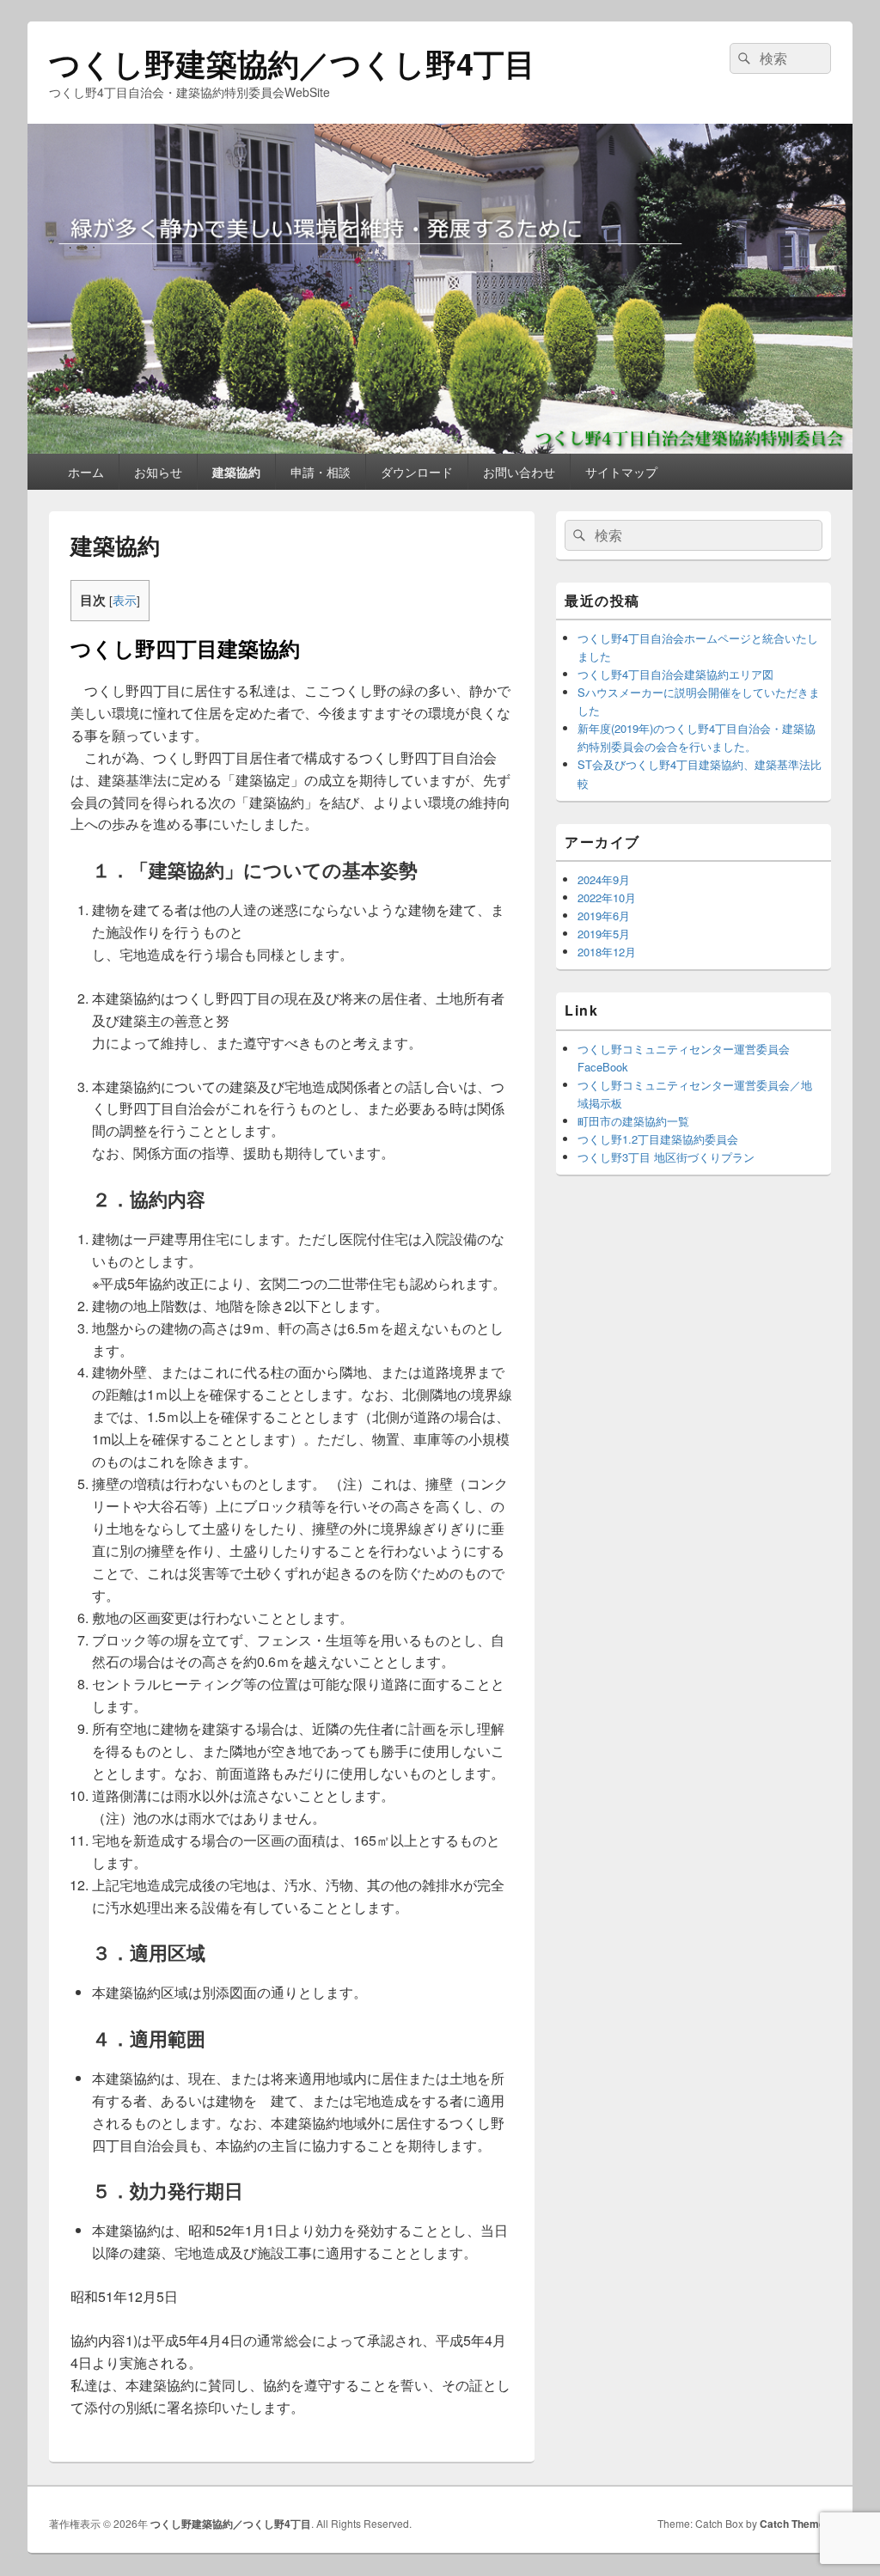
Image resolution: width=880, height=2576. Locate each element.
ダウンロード (417, 472)
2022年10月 (607, 897)
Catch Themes (795, 2524)
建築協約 (236, 472)
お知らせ (158, 472)
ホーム (86, 472)
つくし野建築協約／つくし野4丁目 (292, 63)
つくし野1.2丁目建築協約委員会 (658, 1139)
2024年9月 (604, 879)
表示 (125, 600)
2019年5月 (604, 934)
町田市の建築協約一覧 (633, 1121)
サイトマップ (621, 472)
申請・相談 (321, 472)
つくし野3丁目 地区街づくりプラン (666, 1157)
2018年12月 (607, 952)
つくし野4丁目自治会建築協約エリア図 (675, 674)
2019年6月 (604, 916)
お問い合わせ (519, 472)
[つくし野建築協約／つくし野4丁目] (440, 448)
